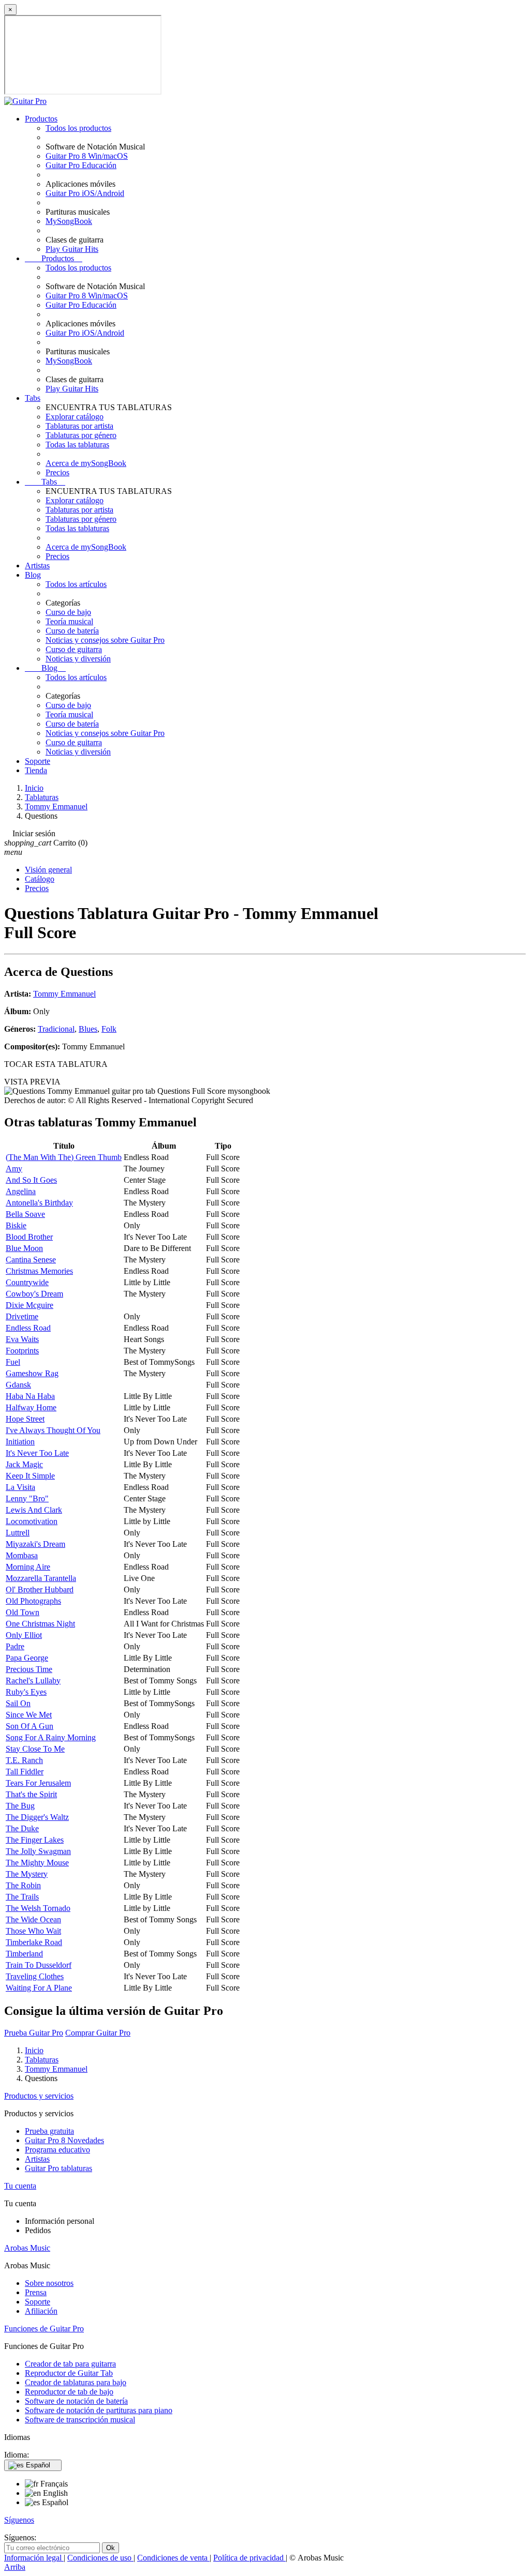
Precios (57, 472)
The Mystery (27, 1874)
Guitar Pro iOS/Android (85, 193)
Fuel (13, 1362)
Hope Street (25, 1419)
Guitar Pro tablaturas (58, 2168)
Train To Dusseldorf (39, 1965)
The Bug (20, 1806)
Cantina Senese (31, 1260)
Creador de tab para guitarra (70, 2364)
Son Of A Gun (30, 1726)
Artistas (37, 566)
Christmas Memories (39, 1271)
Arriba (15, 2567)
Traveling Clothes (35, 1976)
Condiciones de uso (100, 2558)
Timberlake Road (34, 1942)
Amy (14, 1169)
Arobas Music (27, 2248)
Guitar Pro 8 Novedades (64, 2140)
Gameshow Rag (32, 1373)
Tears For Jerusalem (38, 1783)
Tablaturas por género (81, 435)
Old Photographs (33, 1601)
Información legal (34, 2558)
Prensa (36, 2292)
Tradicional (56, 1029)
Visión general (48, 870)
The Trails (22, 1897)
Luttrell (18, 1533)
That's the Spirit (31, 1794)
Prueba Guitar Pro (34, 2033)
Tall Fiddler (25, 1772)
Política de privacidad (249, 2558)
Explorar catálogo (75, 417)
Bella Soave (25, 1214)
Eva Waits (22, 1339)
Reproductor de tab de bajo (69, 2392)
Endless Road (28, 1328)
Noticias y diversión (78, 659)
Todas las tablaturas (77, 445)
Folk (109, 1029)
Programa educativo (57, 2150)
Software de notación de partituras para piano (99, 2410)
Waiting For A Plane (39, 1988)
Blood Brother (29, 1237)
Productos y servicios (39, 2096)
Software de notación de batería (76, 2401)
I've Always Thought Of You (53, 1430)
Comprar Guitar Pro (98, 2033)
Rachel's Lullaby (33, 1681)
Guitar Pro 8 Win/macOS (87, 156)
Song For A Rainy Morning (51, 1737)
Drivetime (22, 1316)
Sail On (18, 1703)
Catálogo (40, 879)
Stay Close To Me (35, 1749)
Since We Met (29, 1715)
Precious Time (29, 1669)
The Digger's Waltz (37, 1817)
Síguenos (19, 2520)
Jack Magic (24, 1464)
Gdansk (18, 1385)
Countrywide (27, 1282)
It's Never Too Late (37, 1453)
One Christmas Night (40, 1624)
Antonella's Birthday (39, 1203)
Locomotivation (32, 1521)
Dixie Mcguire (30, 1305)
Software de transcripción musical (80, 2420)
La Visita (20, 1487)
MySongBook (69, 221)
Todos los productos (78, 128)
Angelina (21, 1191)
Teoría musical (69, 621)
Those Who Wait (33, 1931)
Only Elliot (24, 1635)
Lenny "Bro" (27, 1498)
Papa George (27, 1658)
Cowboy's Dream (34, 1294)
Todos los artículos (76, 584)
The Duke (22, 1828)
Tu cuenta (20, 2186)
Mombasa (22, 1555)
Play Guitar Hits (72, 249)
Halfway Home (31, 1407)
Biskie (16, 1225)
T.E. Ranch (24, 1760)
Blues (88, 1029)
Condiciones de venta (173, 2558)
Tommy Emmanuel (64, 994)
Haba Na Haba (30, 1396)
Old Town (23, 1612)
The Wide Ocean (33, 1919)
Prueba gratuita (49, 2131)
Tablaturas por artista (79, 426)
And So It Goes (31, 1180)
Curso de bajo (68, 612)
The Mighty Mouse (37, 1863)
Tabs (33, 398)
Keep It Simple (30, 1476)
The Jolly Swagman (38, 1851)
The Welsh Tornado (38, 1908)
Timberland (24, 1954)
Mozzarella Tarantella (41, 1578)
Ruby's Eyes (26, 1692)
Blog (33, 575)
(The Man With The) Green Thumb (64, 1157)
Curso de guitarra (74, 649)
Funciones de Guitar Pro (44, 2329)
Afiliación (41, 2311)
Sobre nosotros (49, 2283)
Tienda (36, 770)
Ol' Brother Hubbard (40, 1590)
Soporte (38, 761)
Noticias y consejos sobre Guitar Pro (105, 640)
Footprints (22, 1351)
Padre (15, 1646)
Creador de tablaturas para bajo (76, 2382)
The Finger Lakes (35, 1840)
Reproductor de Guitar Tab (69, 2373)
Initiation (20, 1442)
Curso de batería (72, 631)
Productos (41, 119)
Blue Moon (24, 1248)
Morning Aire (28, 1567)
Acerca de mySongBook (86, 463)
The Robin (23, 1885)
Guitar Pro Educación (81, 165)
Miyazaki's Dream (35, 1544)
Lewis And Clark (34, 1510)
